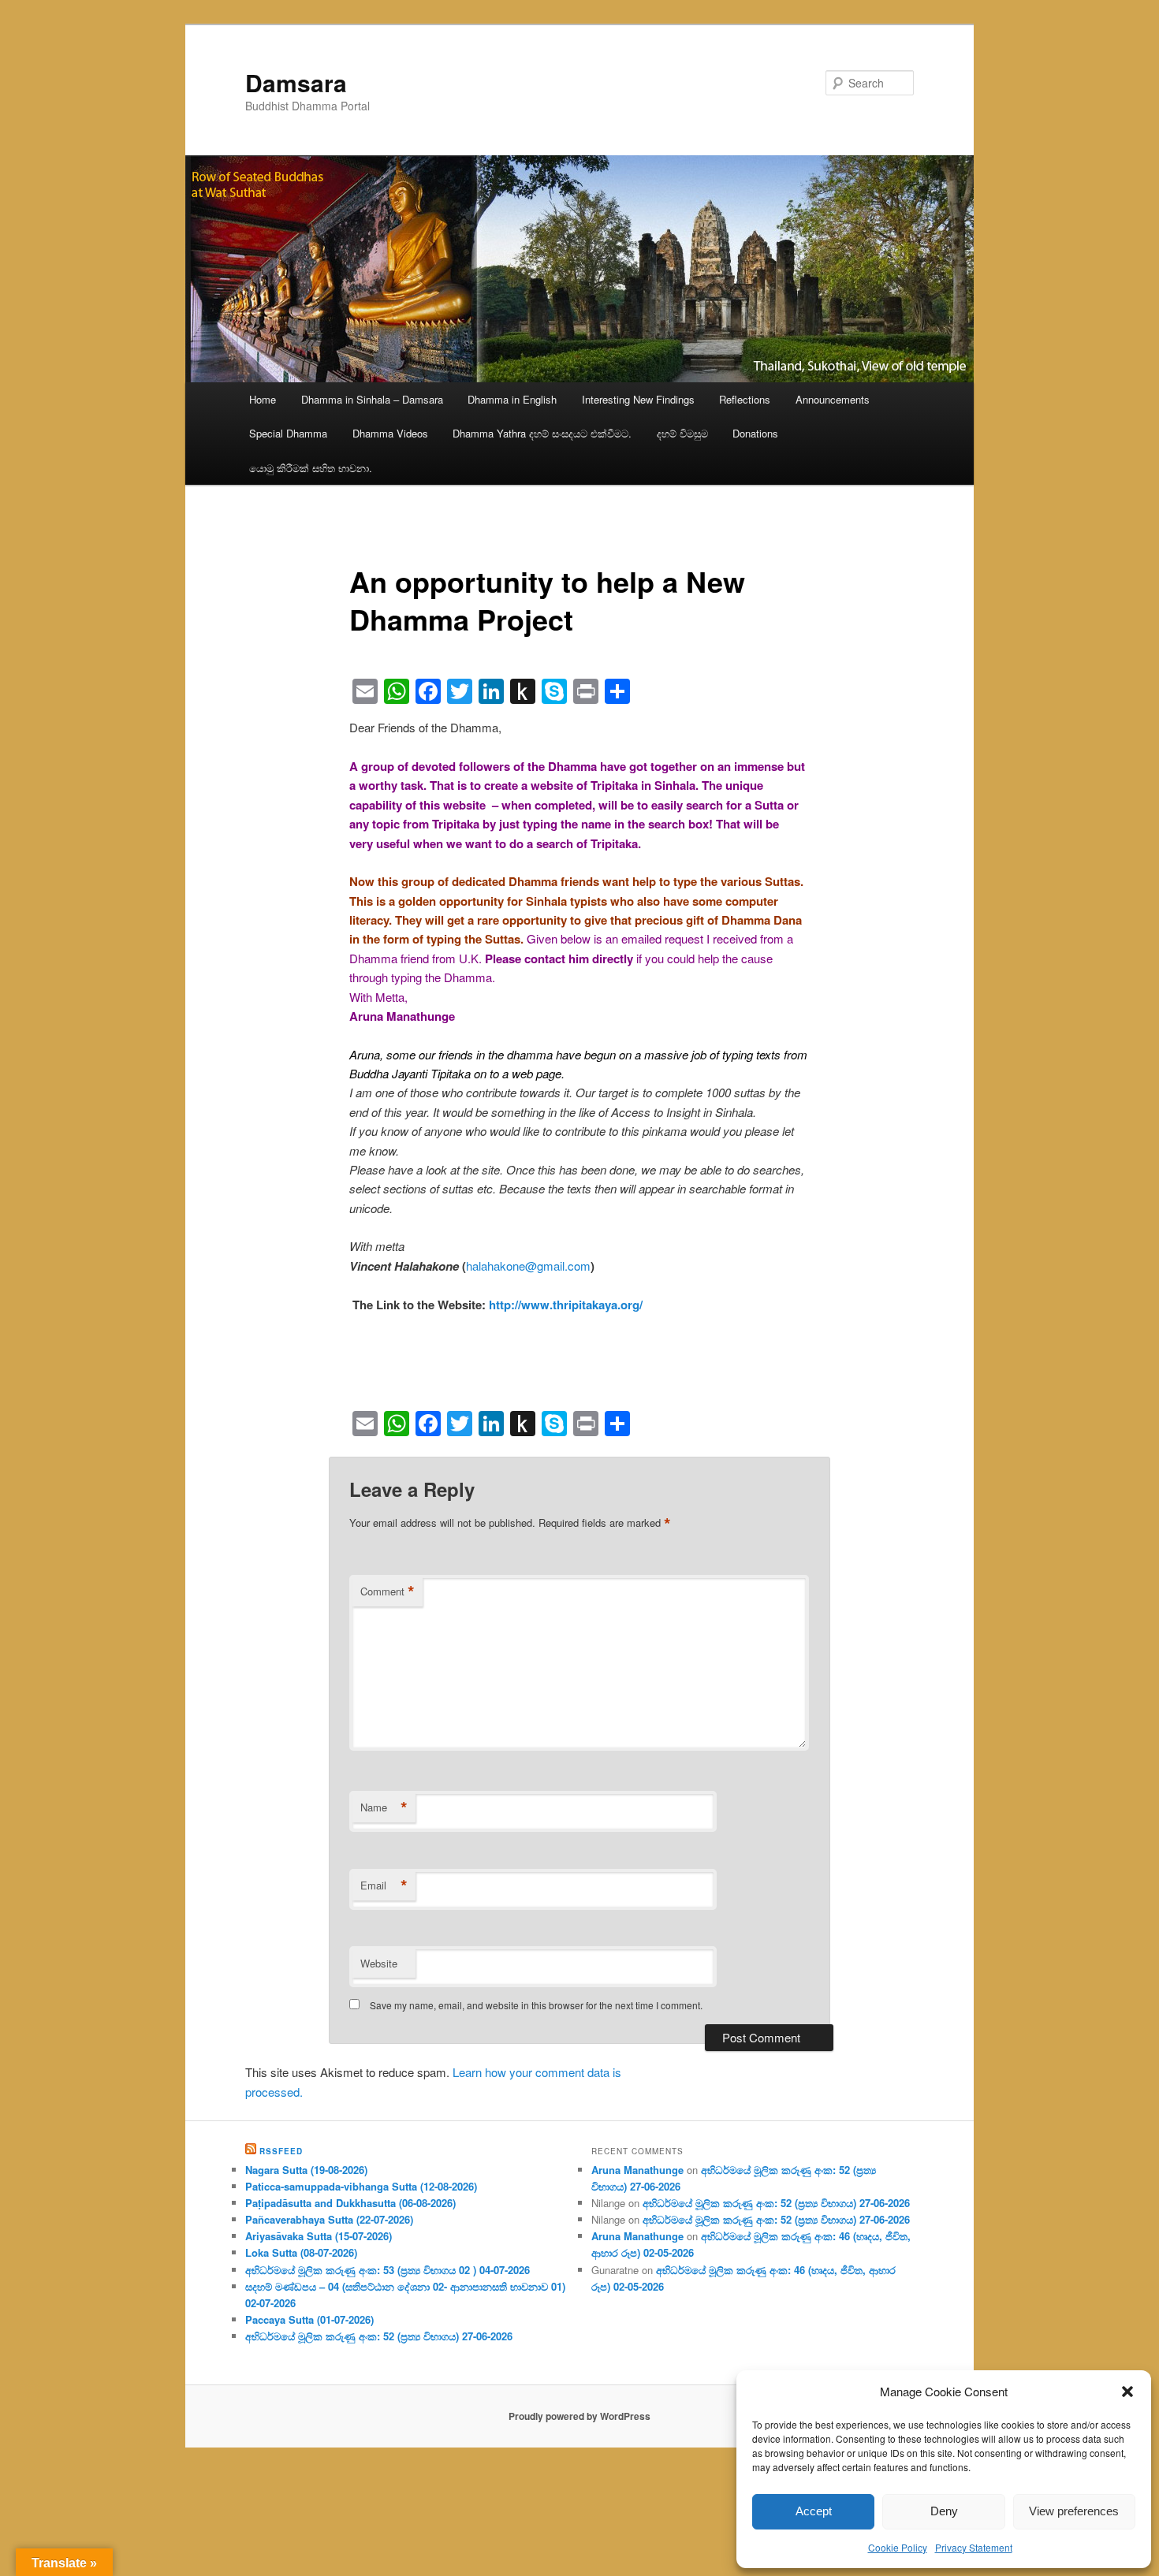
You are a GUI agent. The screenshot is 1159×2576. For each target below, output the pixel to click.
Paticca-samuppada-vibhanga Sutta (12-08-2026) (361, 2186)
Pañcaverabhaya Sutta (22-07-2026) (329, 2219)
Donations (755, 433)
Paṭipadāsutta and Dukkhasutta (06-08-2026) (350, 2203)
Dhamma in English (512, 399)
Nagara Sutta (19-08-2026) (306, 2170)
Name (384, 1807)
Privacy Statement (974, 2547)
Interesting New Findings (638, 399)
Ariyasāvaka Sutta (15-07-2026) (319, 2236)
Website (379, 1963)
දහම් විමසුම (682, 433)
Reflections (745, 399)
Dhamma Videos (390, 433)
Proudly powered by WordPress (579, 2416)
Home (263, 399)
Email (384, 1885)
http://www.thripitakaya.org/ (566, 1305)
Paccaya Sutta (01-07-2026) (309, 2319)
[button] (1127, 2392)
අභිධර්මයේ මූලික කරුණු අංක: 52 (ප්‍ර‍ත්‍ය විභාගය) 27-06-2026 (379, 2336)
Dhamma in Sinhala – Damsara (372, 399)
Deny (944, 2511)
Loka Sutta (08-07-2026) (301, 2252)
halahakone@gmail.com (528, 1266)
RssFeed (281, 2151)
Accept (814, 2511)
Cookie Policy (898, 2547)
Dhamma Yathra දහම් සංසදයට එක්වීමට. (542, 433)
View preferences (1074, 2511)
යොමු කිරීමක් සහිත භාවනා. (311, 468)
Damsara (296, 82)
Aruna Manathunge (637, 2170)
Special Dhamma (288, 433)
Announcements (833, 399)
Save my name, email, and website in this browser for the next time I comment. (536, 2005)
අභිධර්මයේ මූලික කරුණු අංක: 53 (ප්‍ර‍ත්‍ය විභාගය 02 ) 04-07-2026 (388, 2270)
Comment (388, 1591)
